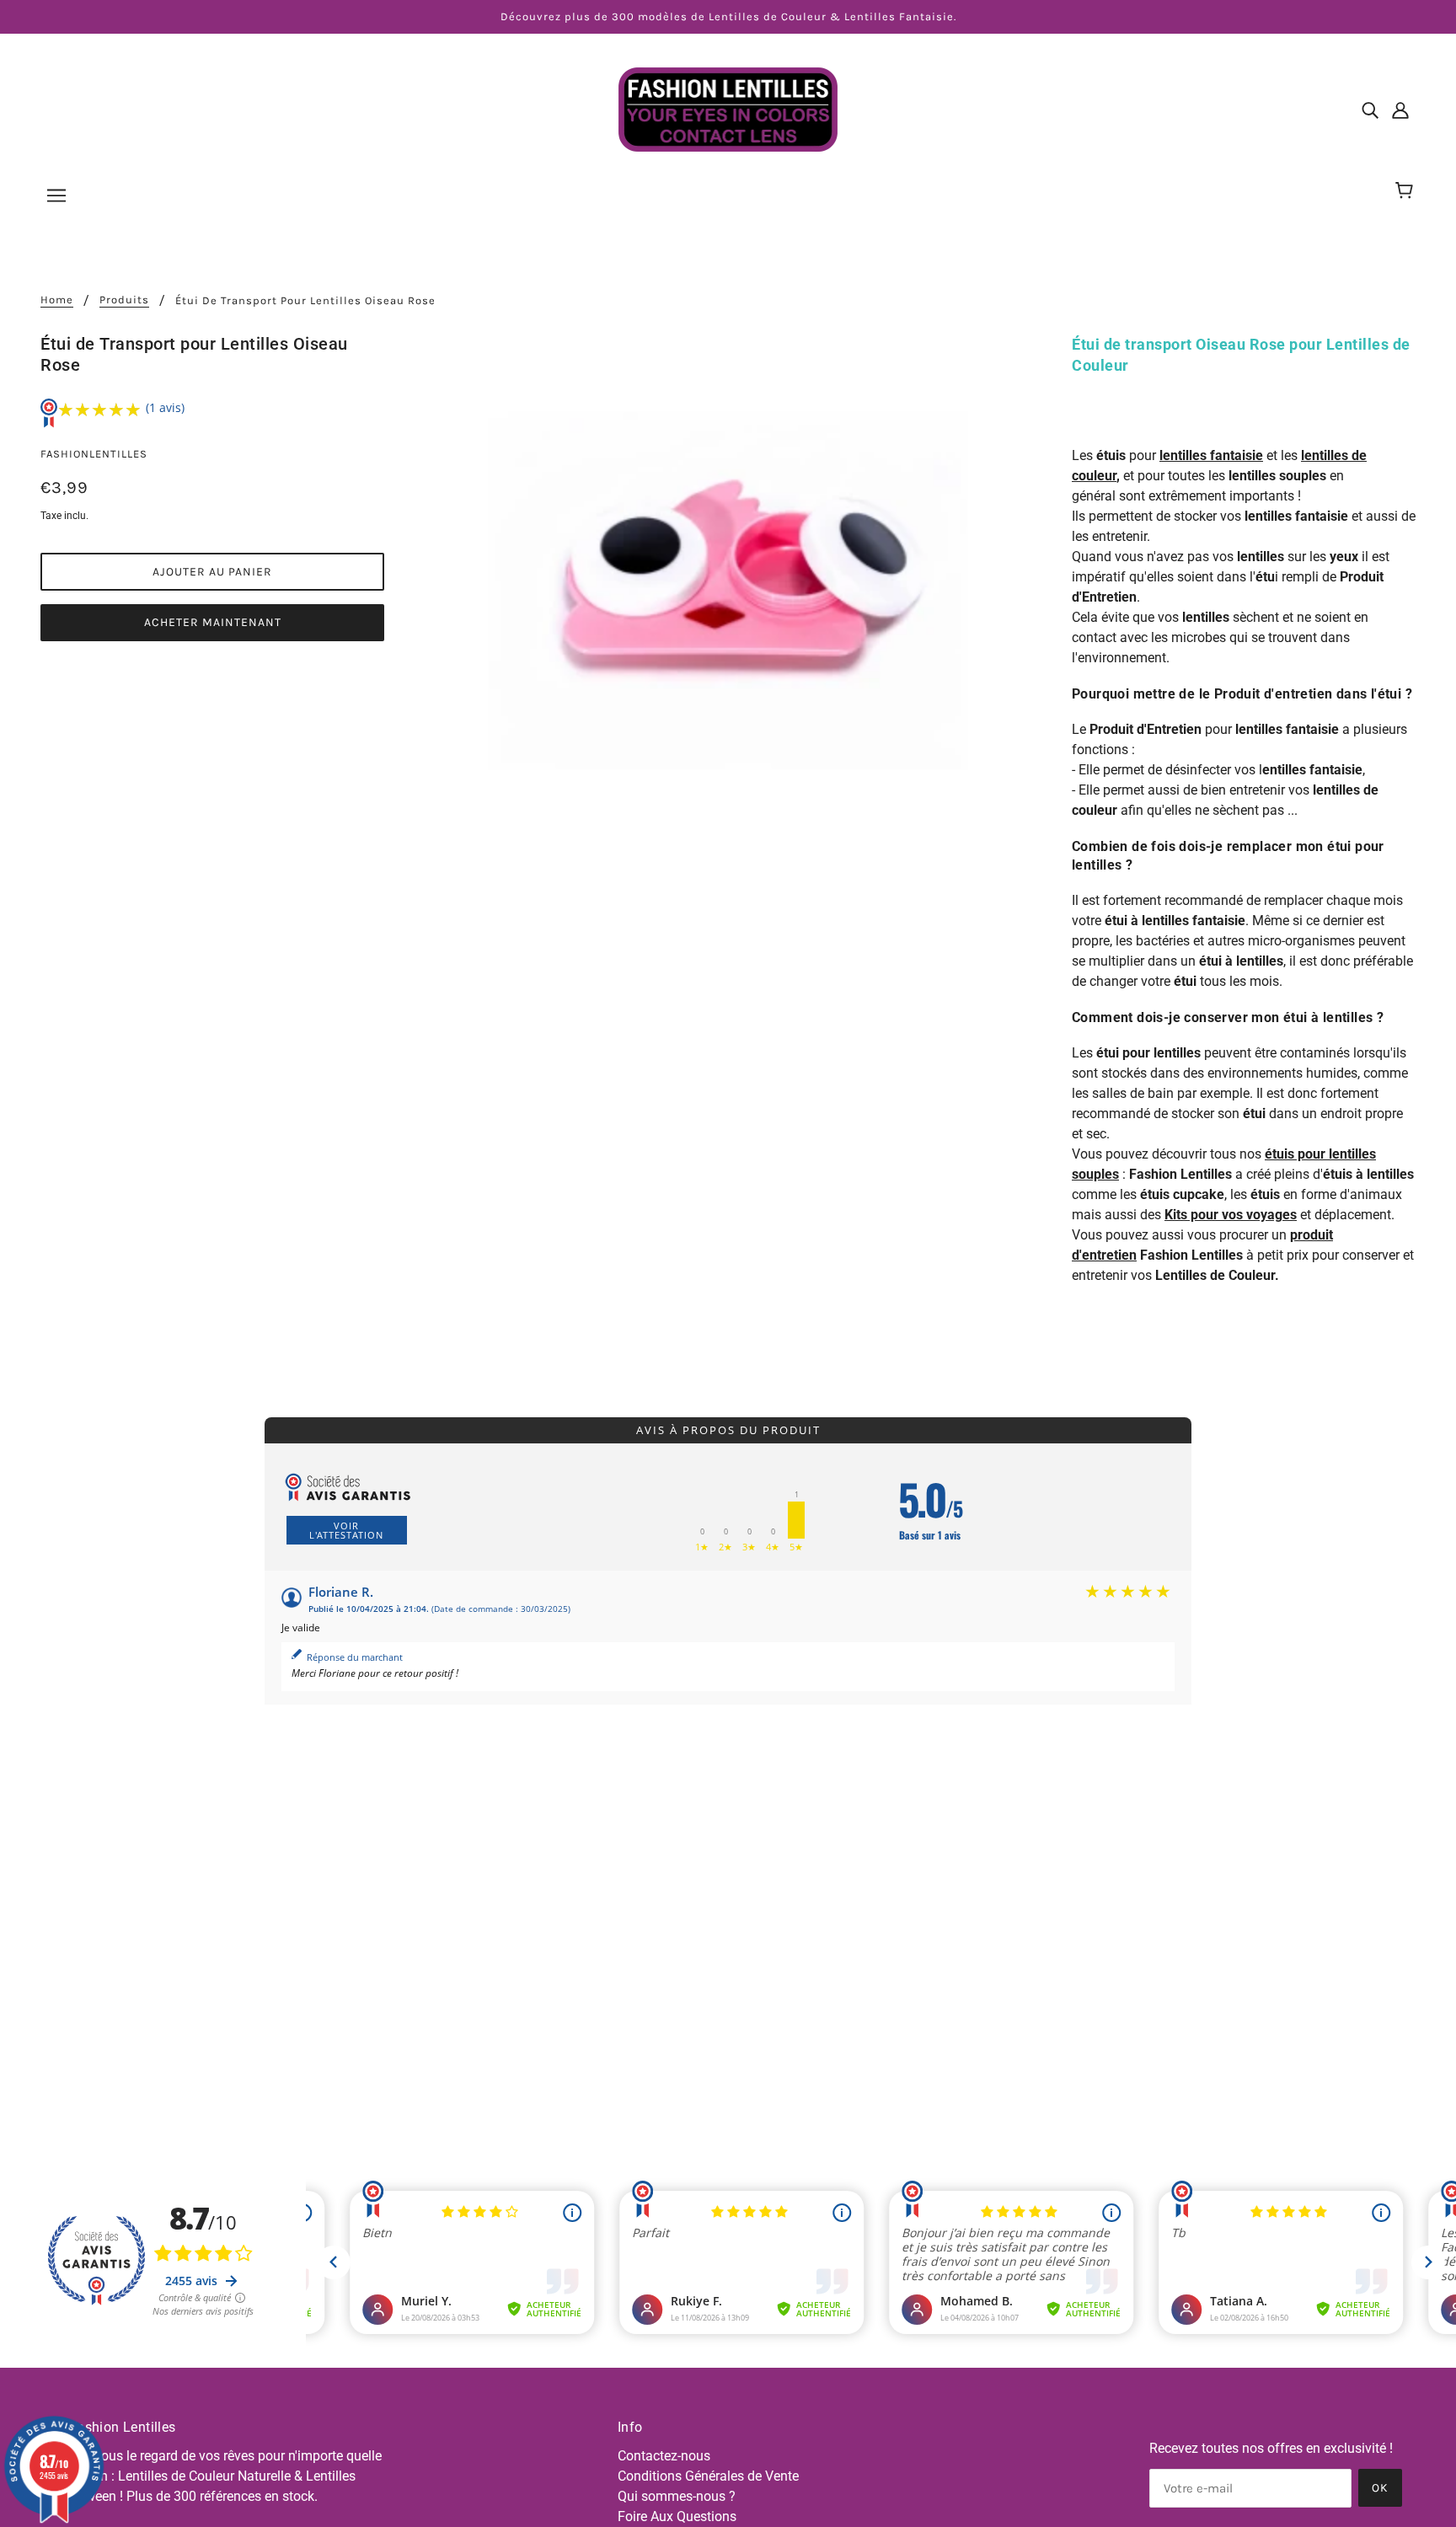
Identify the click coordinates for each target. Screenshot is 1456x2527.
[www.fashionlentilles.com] (728, 108)
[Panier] (1407, 191)
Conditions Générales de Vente (708, 2476)
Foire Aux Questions (677, 2516)
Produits (124, 300)
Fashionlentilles (94, 454)
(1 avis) (165, 407)
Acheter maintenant (213, 622)
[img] (1370, 110)
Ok (1380, 2488)
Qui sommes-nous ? (677, 2496)
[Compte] (1400, 110)
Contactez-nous (664, 2456)
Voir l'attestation (346, 1530)
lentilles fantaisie (1211, 455)
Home (57, 300)
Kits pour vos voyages (1231, 1215)
